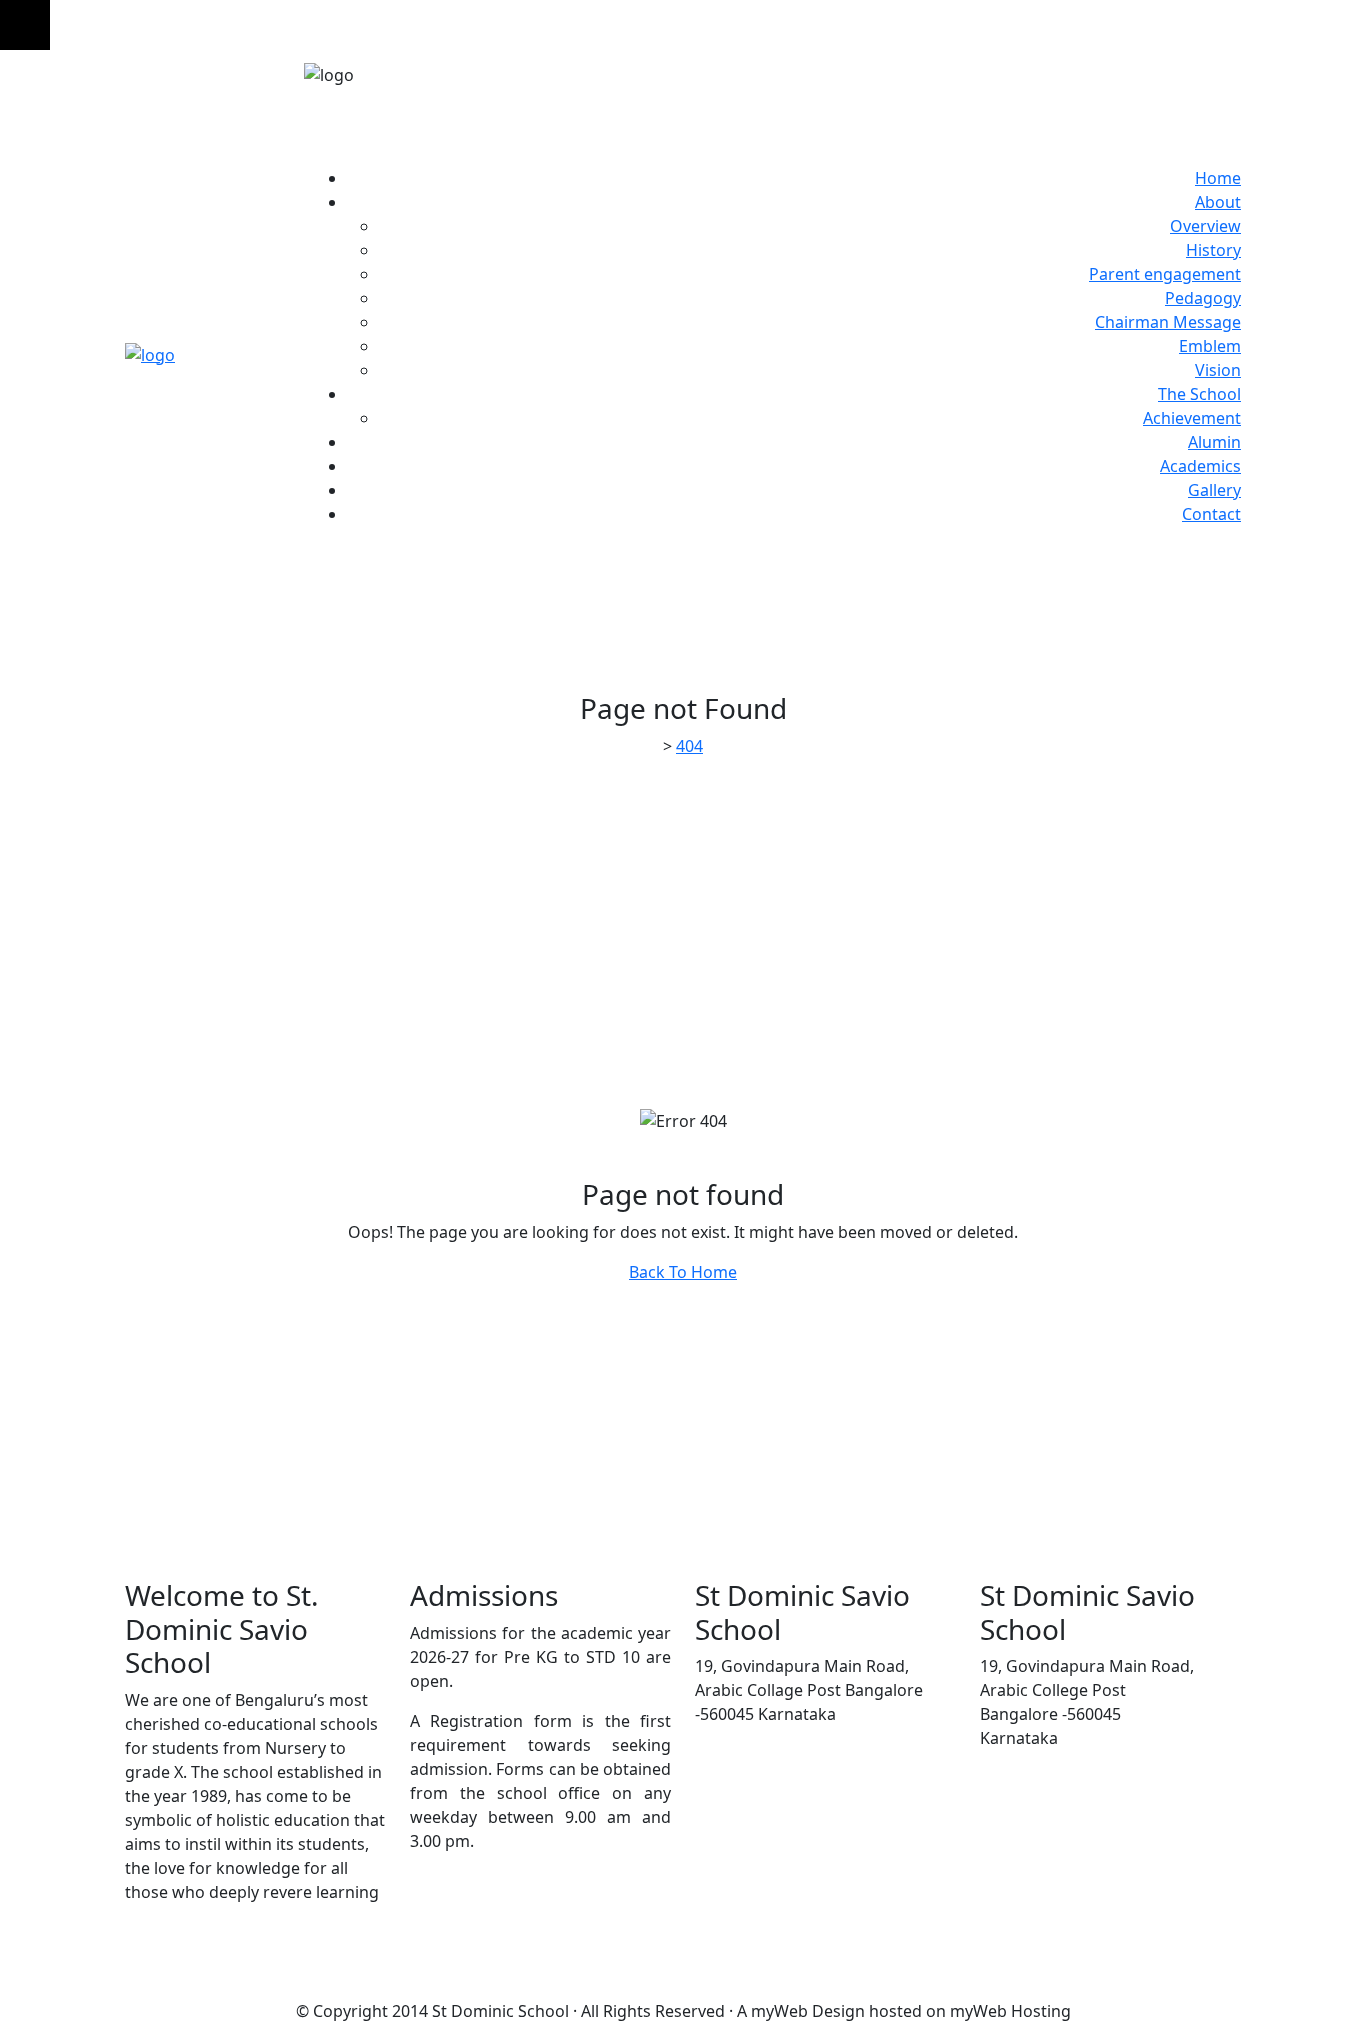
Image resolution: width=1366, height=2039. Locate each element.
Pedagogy (1203, 298)
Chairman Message (1168, 322)
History (1213, 250)
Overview (1205, 226)
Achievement (1192, 418)
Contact (1211, 514)
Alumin (1214, 442)
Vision (1218, 370)
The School (1199, 394)
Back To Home (683, 1272)
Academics (1200, 466)
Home (1218, 178)
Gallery (1214, 490)
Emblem (1210, 346)
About (1218, 202)
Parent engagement (1165, 274)
